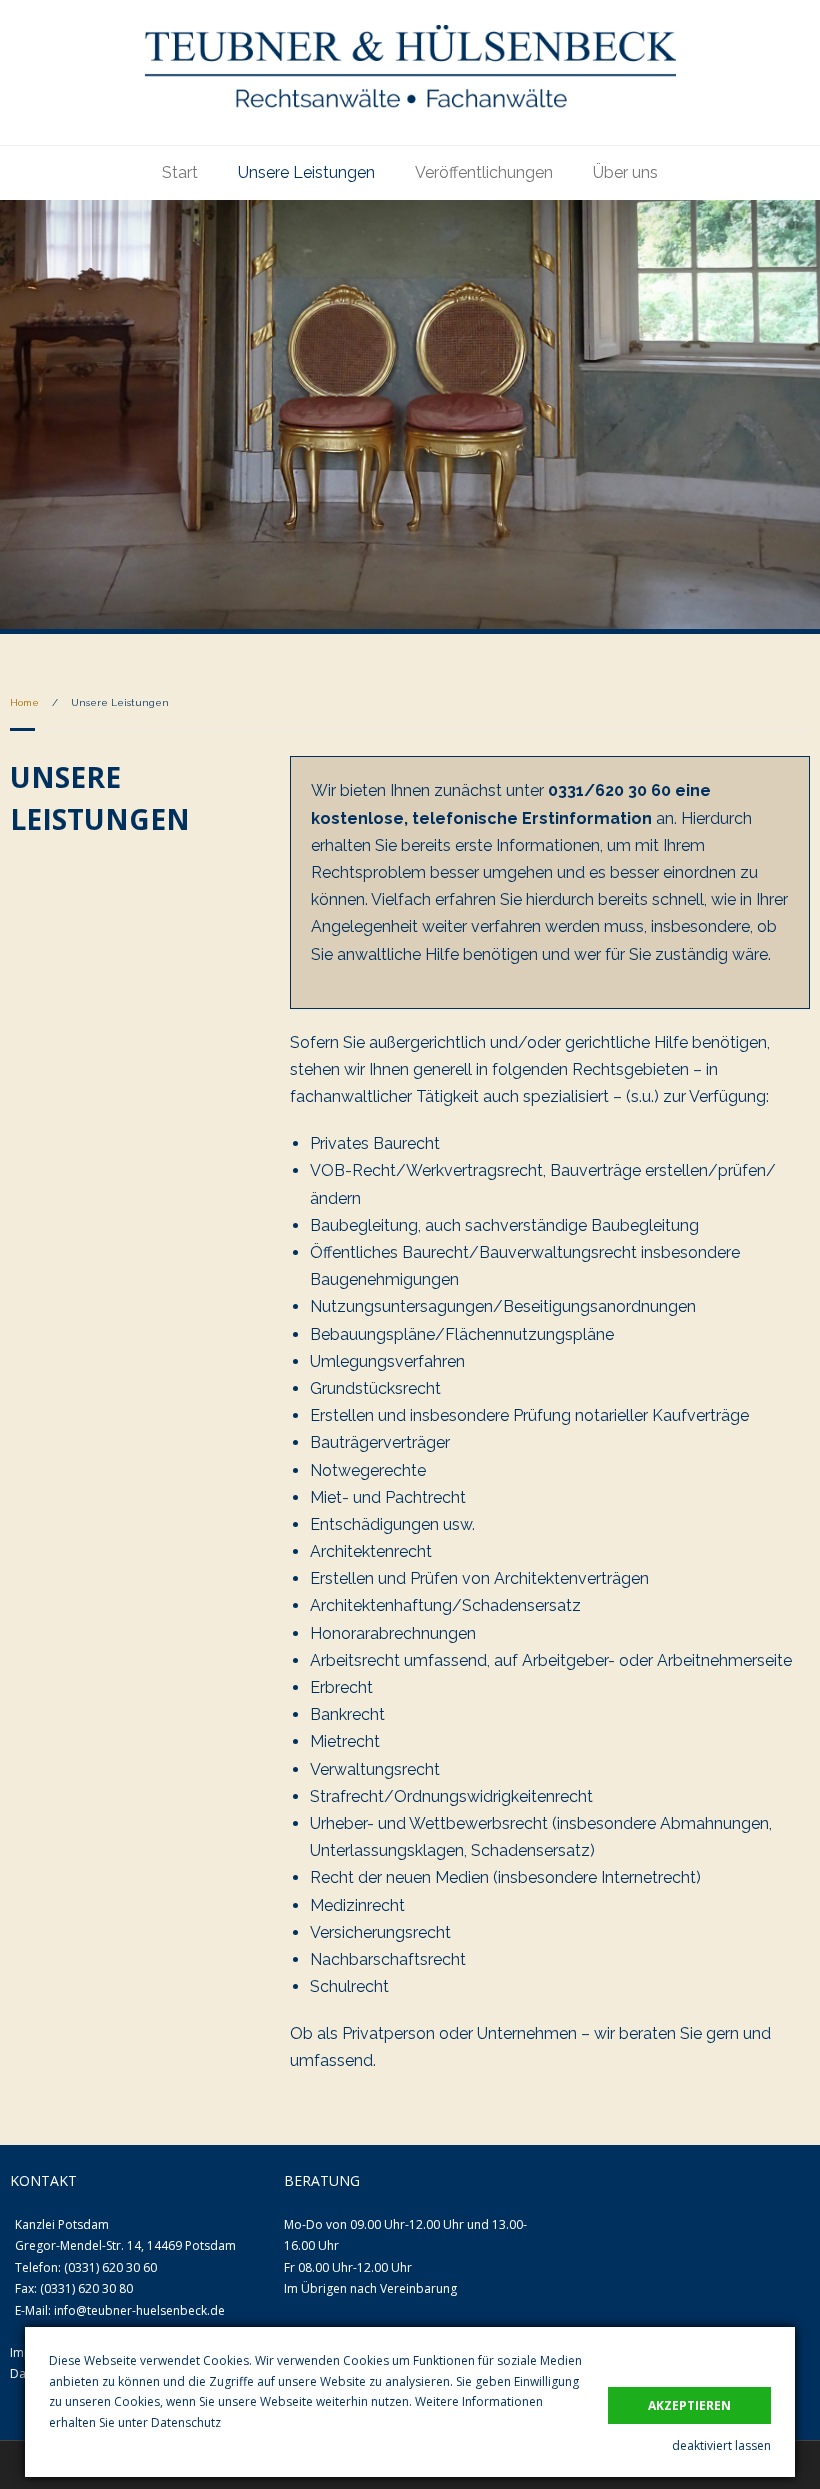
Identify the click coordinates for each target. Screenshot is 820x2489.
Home (24, 702)
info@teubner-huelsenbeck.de (139, 2310)
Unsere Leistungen (306, 172)
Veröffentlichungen (484, 172)
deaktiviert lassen (721, 2445)
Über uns (625, 172)
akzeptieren (689, 2405)
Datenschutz (186, 2422)
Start (180, 172)
